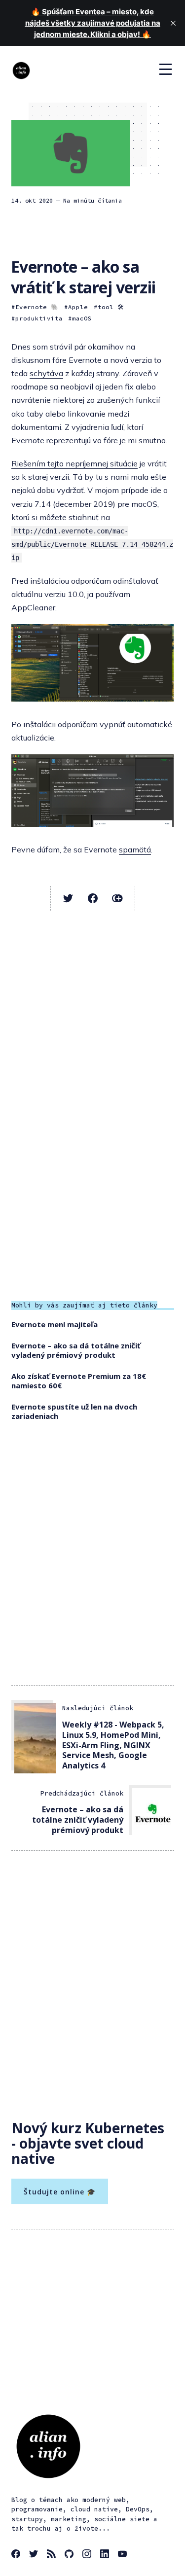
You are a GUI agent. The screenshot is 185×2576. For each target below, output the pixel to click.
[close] (173, 23)
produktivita (39, 318)
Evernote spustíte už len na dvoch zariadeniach (74, 1412)
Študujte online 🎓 (60, 2192)
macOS (82, 318)
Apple (78, 307)
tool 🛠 (111, 307)
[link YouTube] (124, 2555)
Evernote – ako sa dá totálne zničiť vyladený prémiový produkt (76, 1350)
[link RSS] (53, 2555)
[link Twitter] (35, 2555)
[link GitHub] (71, 2555)
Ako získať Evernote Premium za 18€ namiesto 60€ (79, 1381)
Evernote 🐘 (37, 307)
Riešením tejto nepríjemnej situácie (74, 463)
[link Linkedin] (106, 2555)
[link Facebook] (17, 2555)
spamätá (135, 849)
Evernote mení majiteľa (55, 1324)
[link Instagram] (88, 2555)
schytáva (46, 373)
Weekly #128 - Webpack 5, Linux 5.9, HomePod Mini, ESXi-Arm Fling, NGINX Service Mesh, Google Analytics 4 (113, 1745)
